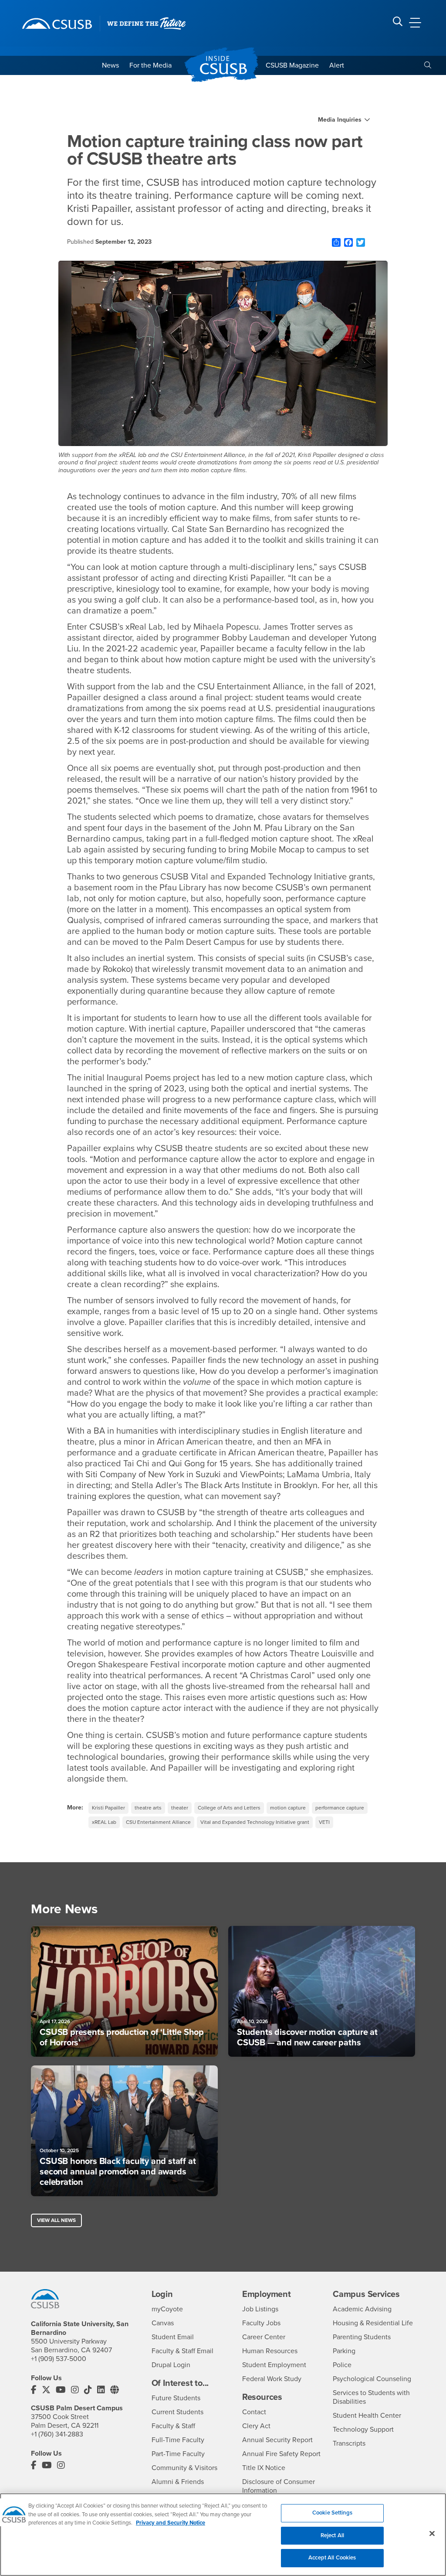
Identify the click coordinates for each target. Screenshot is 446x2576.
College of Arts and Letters (229, 1808)
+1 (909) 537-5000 (59, 2359)
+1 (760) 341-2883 (57, 2434)
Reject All (332, 2535)
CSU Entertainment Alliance (158, 1822)
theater (180, 1808)
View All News (56, 2220)
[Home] (57, 24)
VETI (324, 1822)
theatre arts (148, 1808)
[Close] (432, 2534)
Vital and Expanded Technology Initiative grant (255, 1822)
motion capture (288, 1808)
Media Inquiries (340, 120)
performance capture (340, 1808)
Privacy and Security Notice (171, 2523)
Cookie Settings (332, 2513)
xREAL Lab (104, 1822)
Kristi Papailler (108, 1808)
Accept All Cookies (332, 2558)
